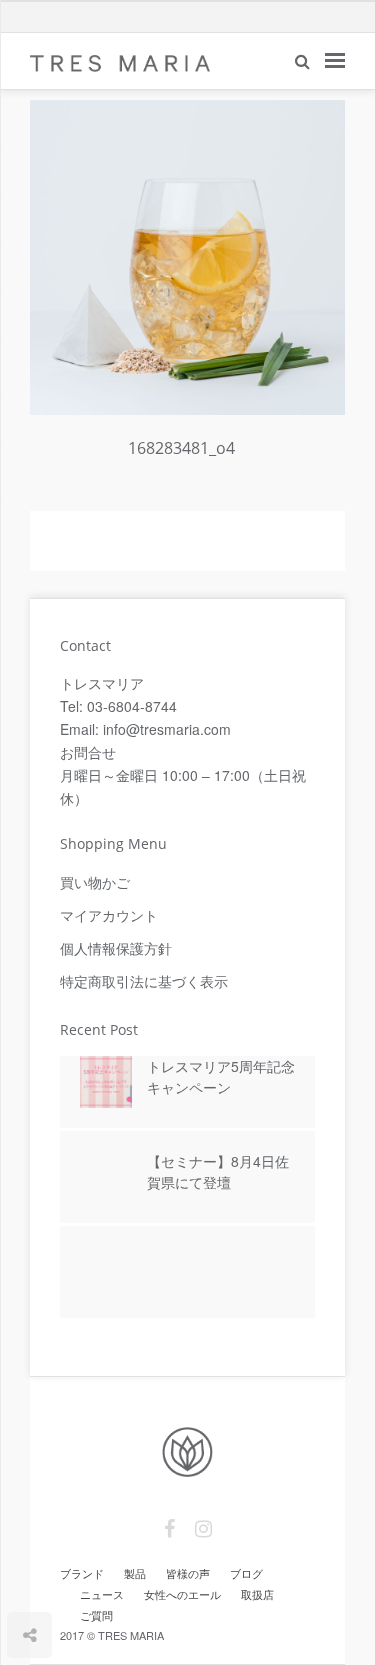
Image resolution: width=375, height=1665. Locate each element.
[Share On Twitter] (59, 1576)
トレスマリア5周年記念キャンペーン (221, 1076)
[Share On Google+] (123, 1576)
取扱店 (257, 1594)
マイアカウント (109, 915)
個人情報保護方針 (116, 948)
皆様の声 (188, 1573)
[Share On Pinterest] (90, 1576)
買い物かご (95, 882)
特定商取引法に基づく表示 (144, 981)
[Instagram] (203, 1529)
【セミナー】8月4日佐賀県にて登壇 (218, 1171)
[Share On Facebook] (31, 1576)
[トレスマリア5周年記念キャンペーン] (106, 1089)
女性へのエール (182, 1594)
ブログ (246, 1573)
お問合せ (88, 752)
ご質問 (96, 1615)
